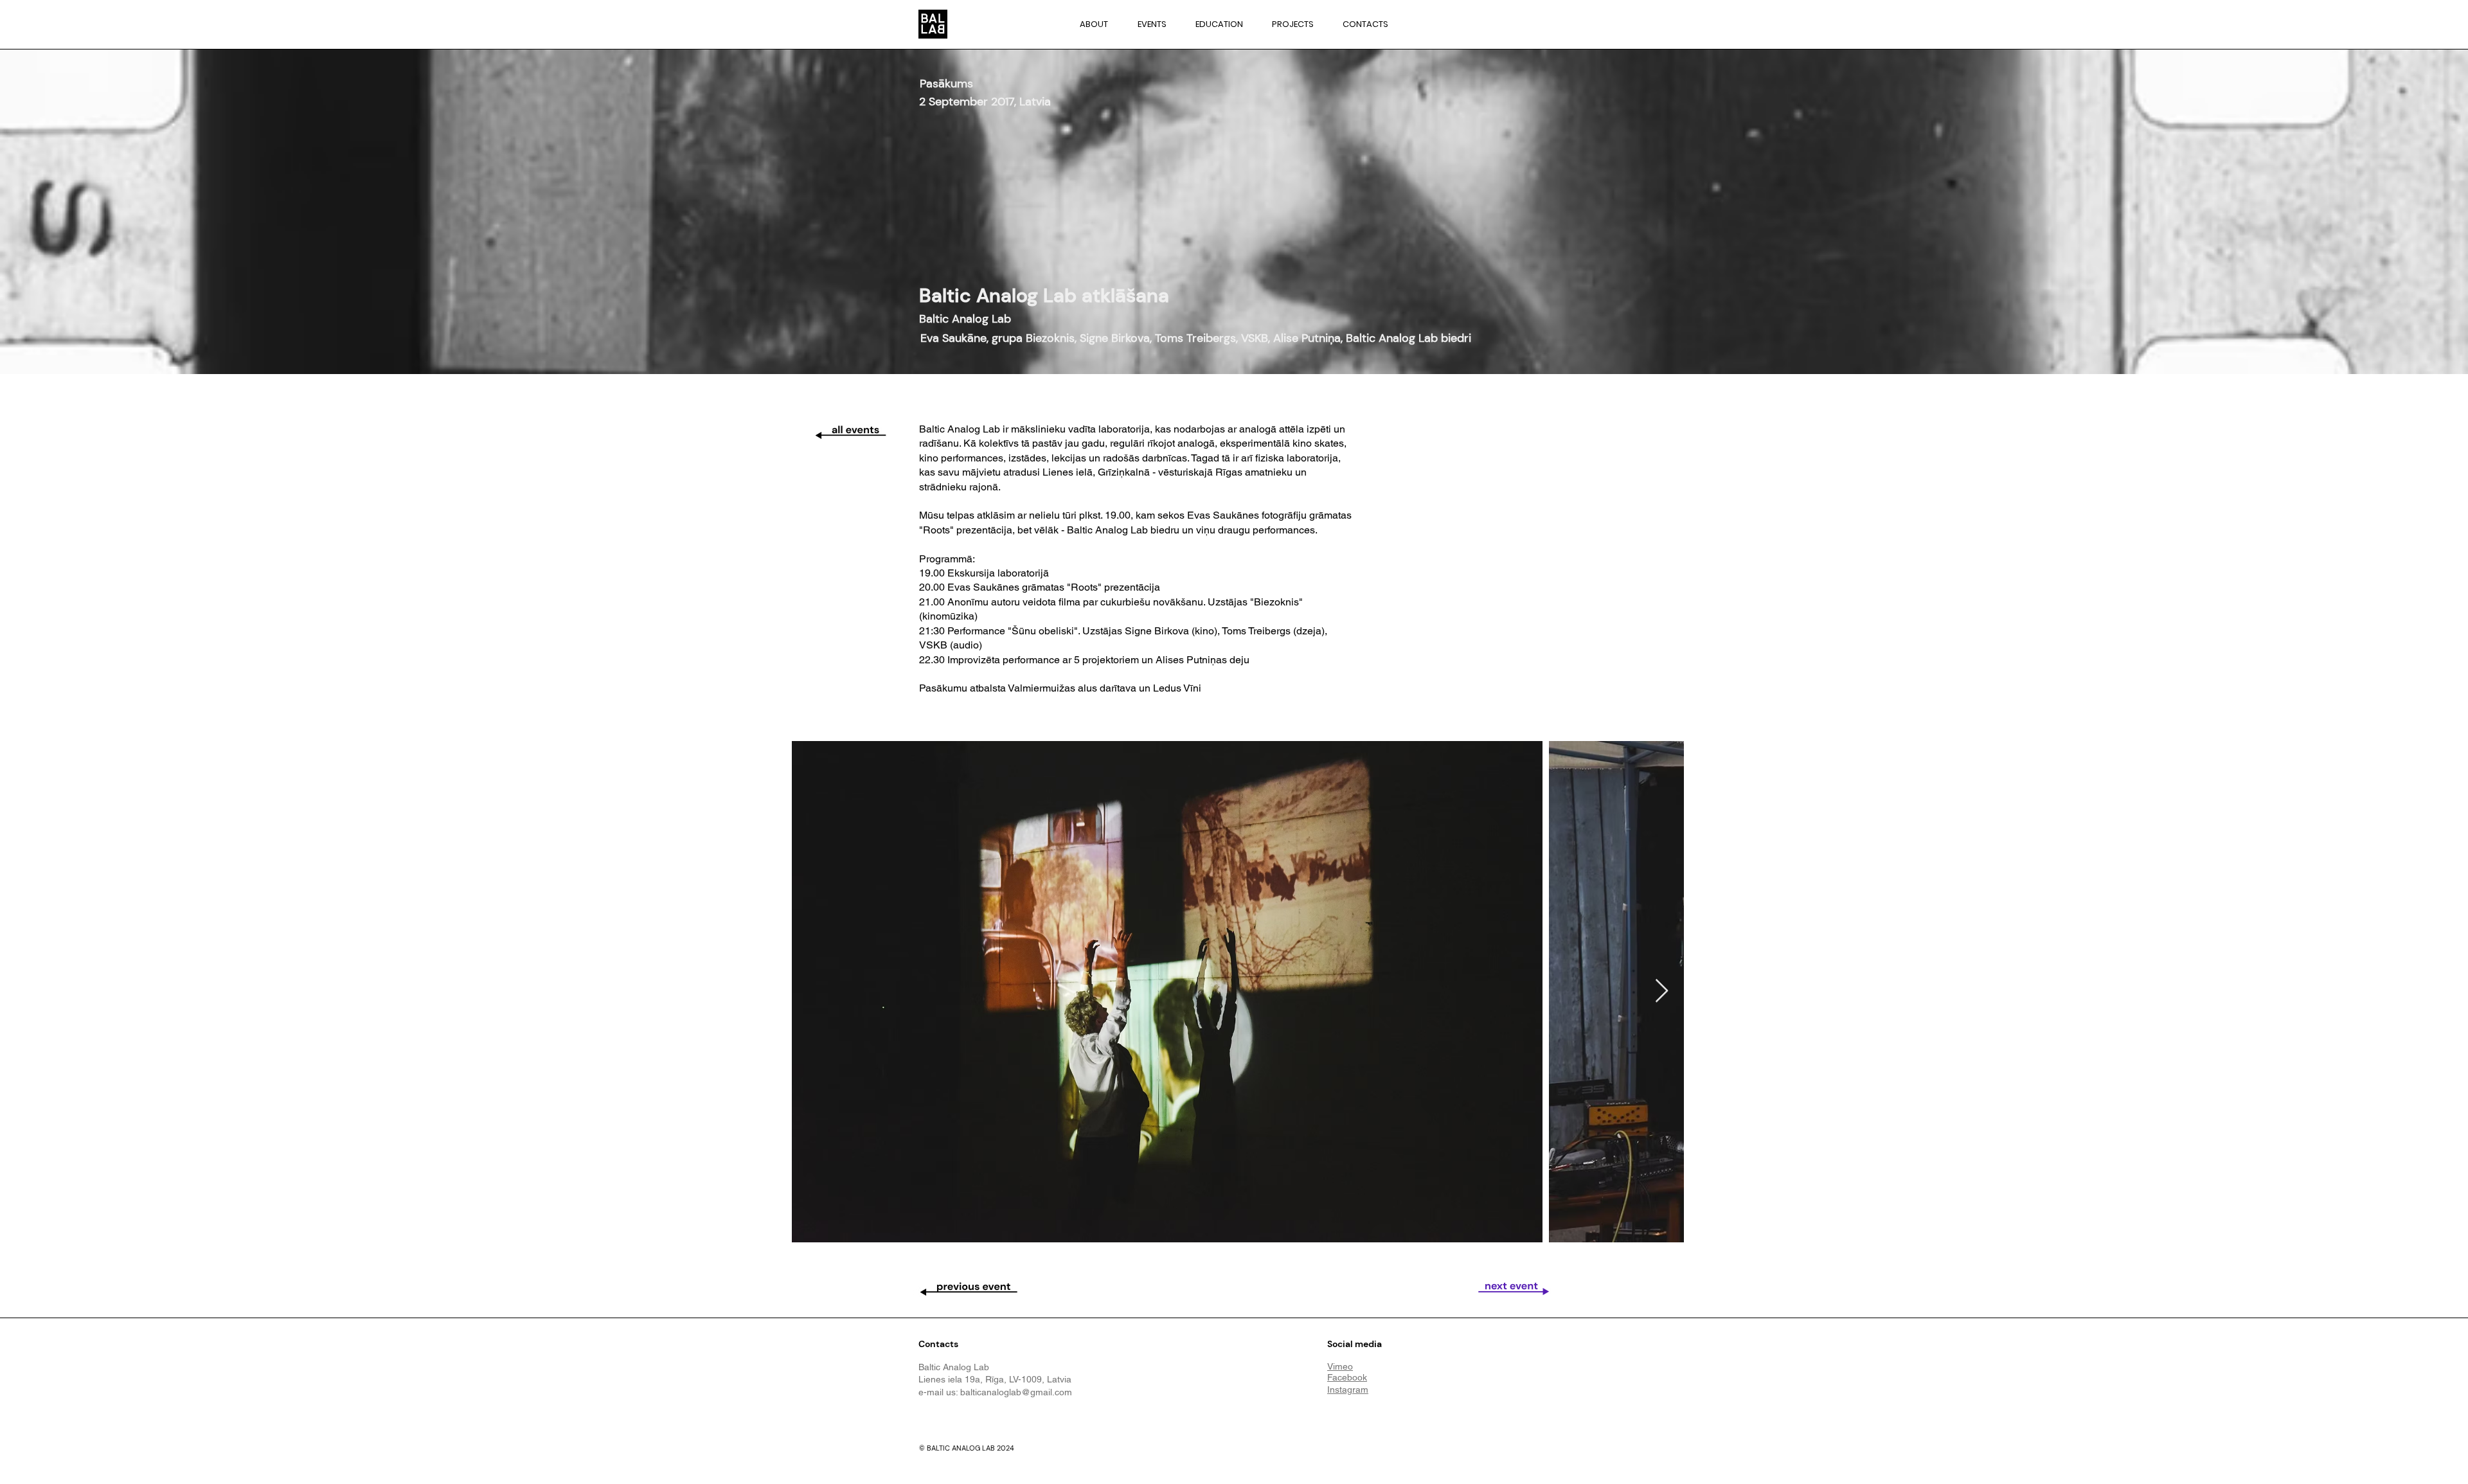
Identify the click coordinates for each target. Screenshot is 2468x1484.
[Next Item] (1662, 991)
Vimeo (1340, 1366)
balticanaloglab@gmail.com (1016, 1392)
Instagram (1348, 1390)
